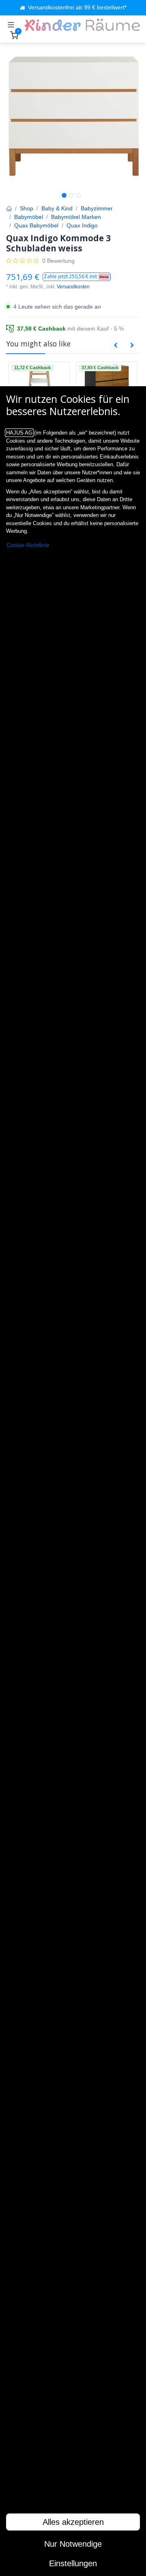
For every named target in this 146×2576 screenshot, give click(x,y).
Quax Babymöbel (36, 225)
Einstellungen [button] (73, 2563)
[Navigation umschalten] (11, 25)
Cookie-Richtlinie (28, 545)
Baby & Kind (57, 208)
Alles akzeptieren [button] (73, 2522)
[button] (77, 277)
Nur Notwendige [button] (73, 2544)
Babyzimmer (97, 208)
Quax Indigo (82, 225)
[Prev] (116, 346)
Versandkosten (73, 287)
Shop (27, 208)
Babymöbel (29, 217)
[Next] (132, 346)
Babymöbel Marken (76, 217)
